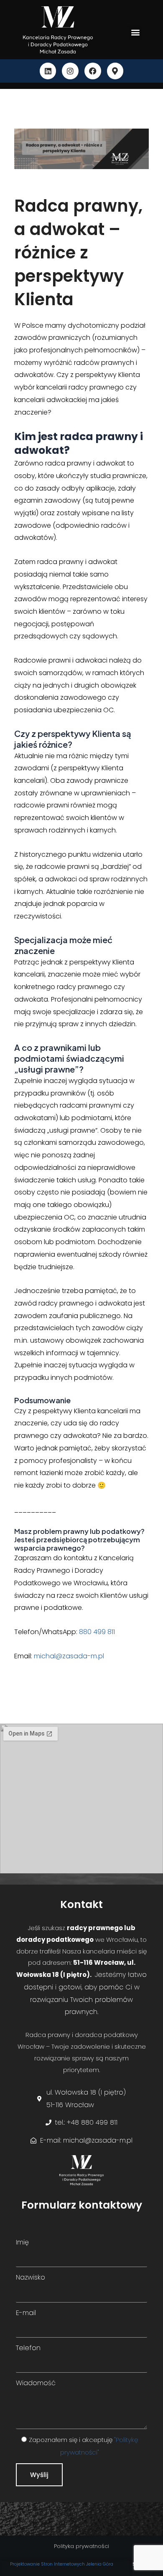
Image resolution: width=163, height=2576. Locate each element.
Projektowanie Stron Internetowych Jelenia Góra (62, 2564)
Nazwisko (31, 2277)
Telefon (28, 2348)
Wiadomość (36, 2383)
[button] (135, 32)
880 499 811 (97, 1632)
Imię (22, 2242)
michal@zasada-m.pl (69, 1656)
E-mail (26, 2313)
